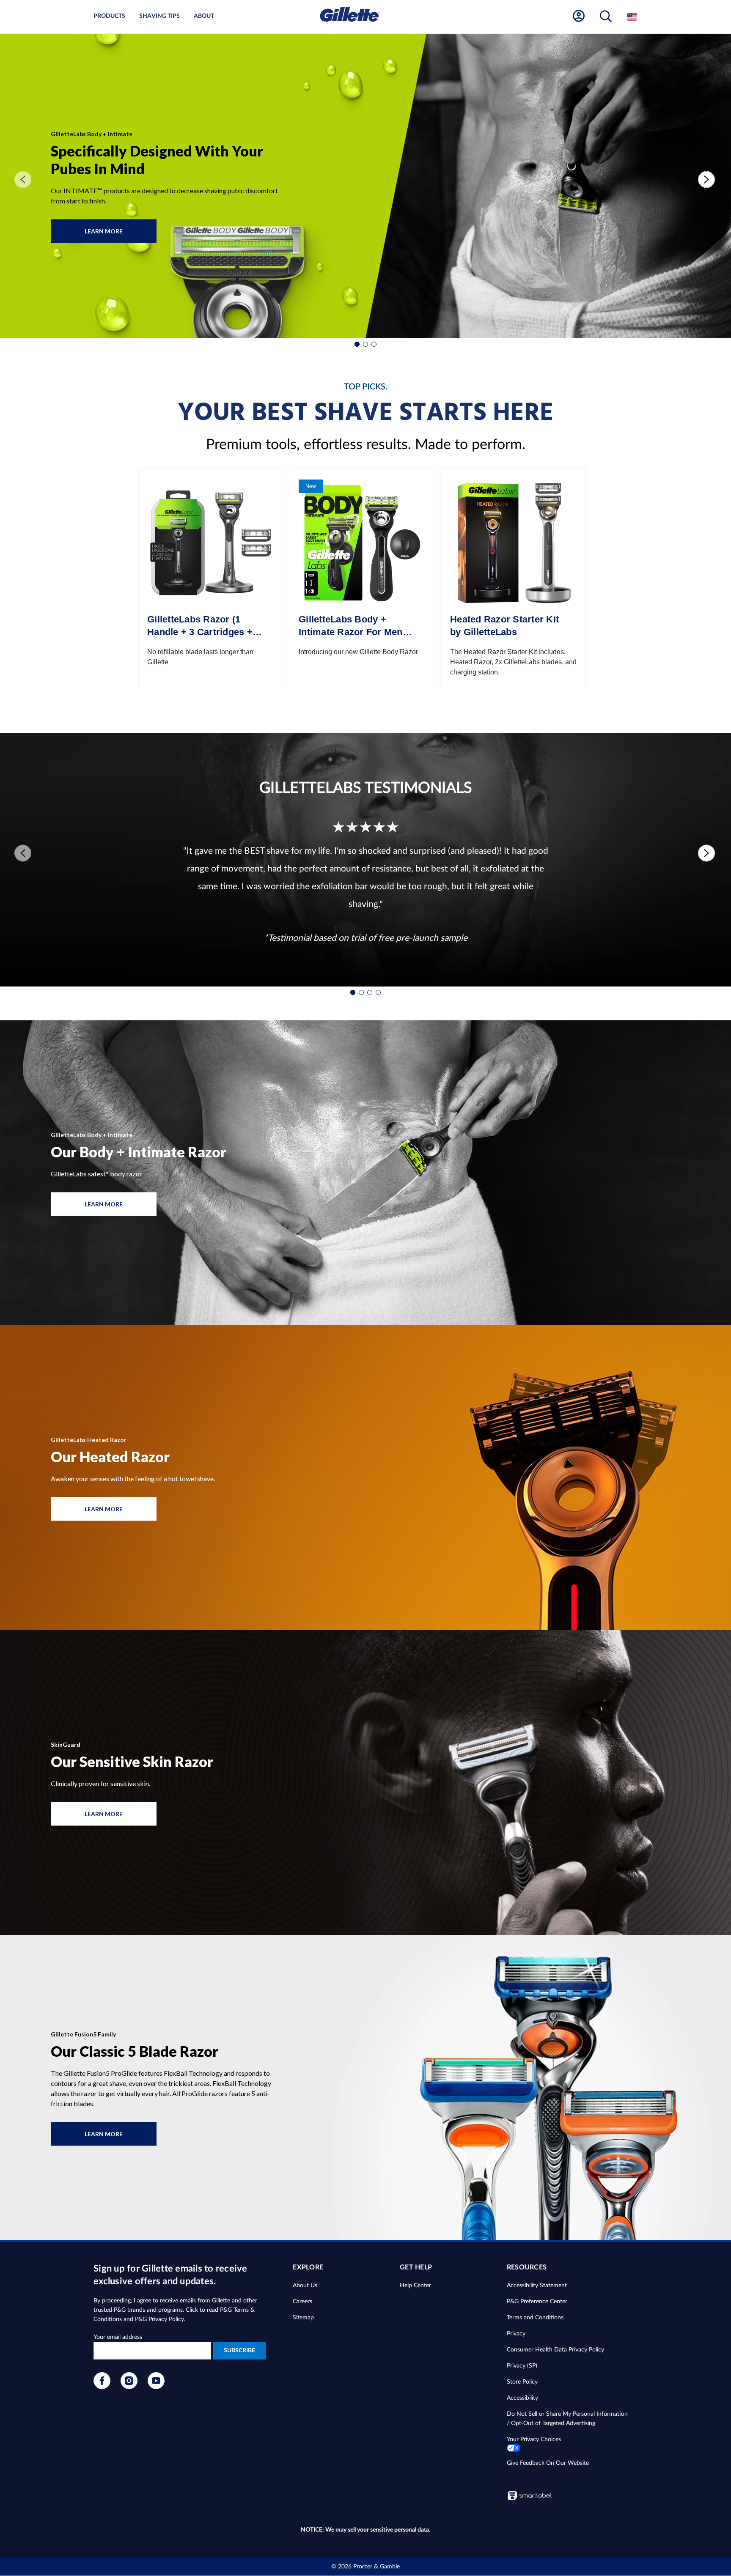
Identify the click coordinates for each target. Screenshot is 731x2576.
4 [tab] (378, 992)
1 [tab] (357, 344)
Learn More (113, 235)
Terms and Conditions (535, 2318)
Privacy (516, 2334)
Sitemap (303, 2318)
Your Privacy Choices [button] (534, 2439)
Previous (19, 180)
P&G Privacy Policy (159, 2319)
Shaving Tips (159, 16)
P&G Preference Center (537, 2302)
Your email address (118, 2337)
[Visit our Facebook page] (102, 2387)
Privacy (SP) (522, 2366)
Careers (302, 2302)
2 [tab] (365, 344)
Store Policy (522, 2382)
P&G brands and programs (148, 2310)
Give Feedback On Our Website (548, 2463)
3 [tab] (374, 344)
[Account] (579, 16)
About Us (305, 2286)
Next (702, 180)
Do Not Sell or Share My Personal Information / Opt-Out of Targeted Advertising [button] (567, 2419)
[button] (606, 17)
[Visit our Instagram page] (129, 2387)
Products (109, 16)
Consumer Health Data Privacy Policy (555, 2350)
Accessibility (522, 2398)
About (204, 16)
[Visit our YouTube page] (156, 2387)
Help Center (415, 2286)
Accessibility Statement (537, 2286)
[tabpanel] (365, 186)
